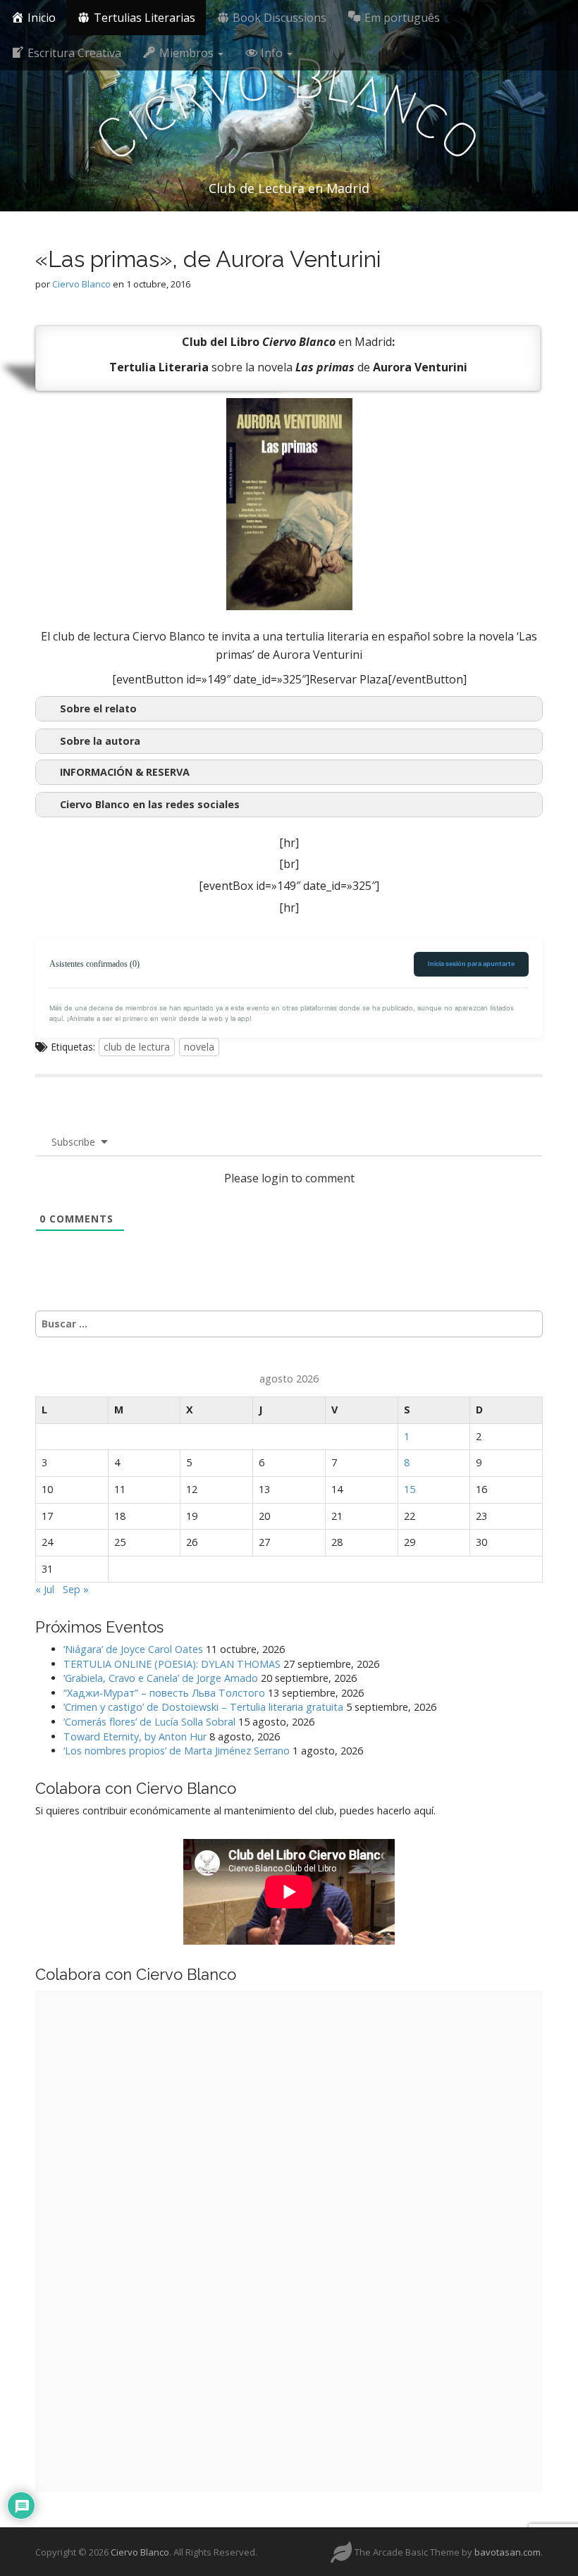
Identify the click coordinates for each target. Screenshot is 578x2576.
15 (410, 1489)
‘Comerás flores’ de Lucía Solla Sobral (149, 1722)
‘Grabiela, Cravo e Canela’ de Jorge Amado (161, 1678)
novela (199, 1047)
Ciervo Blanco (81, 284)
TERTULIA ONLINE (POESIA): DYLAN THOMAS (172, 1664)
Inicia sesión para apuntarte (471, 964)
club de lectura (137, 1047)
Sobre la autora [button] (100, 741)
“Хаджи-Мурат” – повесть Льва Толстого (164, 1693)
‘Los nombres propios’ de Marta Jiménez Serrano (177, 1751)
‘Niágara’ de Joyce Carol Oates (133, 1649)
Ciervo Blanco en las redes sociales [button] (150, 804)
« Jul (45, 1589)
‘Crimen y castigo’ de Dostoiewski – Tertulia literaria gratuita (203, 1707)
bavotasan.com (508, 2552)
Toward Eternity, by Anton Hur (135, 1736)
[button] (289, 772)
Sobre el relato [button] (98, 708)
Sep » (76, 1589)
